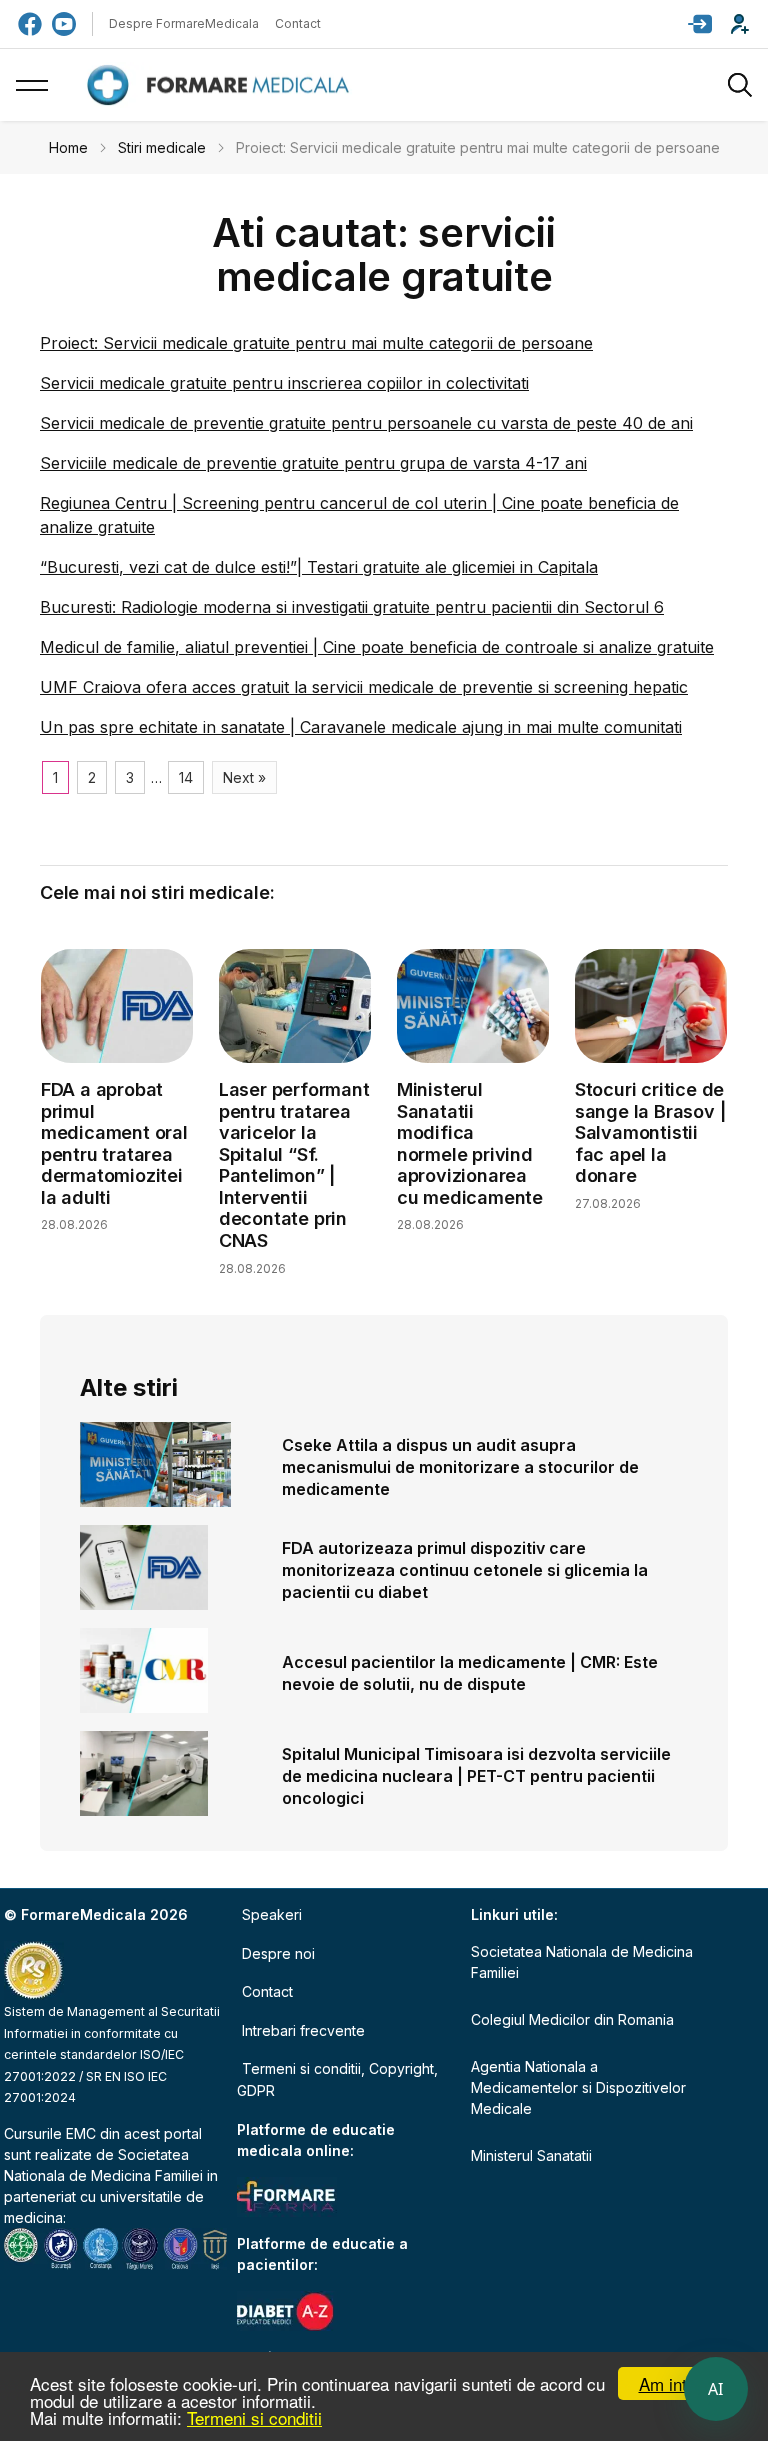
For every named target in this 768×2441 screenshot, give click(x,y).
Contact (298, 23)
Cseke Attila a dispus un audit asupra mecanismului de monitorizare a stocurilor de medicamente (460, 1467)
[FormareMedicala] (222, 85)
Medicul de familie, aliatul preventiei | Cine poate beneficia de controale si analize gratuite (377, 647)
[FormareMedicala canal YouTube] (64, 24)
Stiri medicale (162, 147)
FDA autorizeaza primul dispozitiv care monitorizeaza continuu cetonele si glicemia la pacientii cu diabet (465, 1570)
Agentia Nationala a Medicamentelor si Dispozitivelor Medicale (578, 2087)
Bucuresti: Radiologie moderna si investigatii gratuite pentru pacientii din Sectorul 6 (352, 607)
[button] (700, 24)
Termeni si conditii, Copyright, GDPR (337, 2079)
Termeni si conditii (254, 2417)
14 (186, 777)
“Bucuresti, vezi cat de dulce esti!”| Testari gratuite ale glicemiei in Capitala (319, 567)
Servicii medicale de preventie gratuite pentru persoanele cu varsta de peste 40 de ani (366, 423)
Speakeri (272, 1914)
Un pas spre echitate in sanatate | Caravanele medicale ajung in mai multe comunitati (361, 727)
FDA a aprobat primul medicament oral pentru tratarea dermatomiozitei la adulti (114, 1143)
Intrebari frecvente (303, 2030)
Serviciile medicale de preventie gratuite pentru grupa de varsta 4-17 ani (313, 463)
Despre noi (278, 1953)
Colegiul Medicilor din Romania (572, 2019)
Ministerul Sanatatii (531, 2155)
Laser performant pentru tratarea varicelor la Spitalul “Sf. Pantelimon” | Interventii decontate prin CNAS (294, 1165)
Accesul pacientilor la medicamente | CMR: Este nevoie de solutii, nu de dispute (470, 1673)
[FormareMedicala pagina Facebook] (30, 24)
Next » (244, 777)
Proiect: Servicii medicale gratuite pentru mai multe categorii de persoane (316, 343)
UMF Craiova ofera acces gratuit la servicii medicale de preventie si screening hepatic (364, 687)
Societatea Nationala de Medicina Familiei (582, 1962)
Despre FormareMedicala (184, 23)
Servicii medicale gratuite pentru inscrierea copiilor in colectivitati (284, 383)
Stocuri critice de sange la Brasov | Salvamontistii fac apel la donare (650, 1132)
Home (68, 147)
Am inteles (678, 2383)
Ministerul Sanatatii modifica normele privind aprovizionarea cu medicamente (470, 1143)
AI (716, 2389)
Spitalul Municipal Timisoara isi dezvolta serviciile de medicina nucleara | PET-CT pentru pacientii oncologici (476, 1776)
